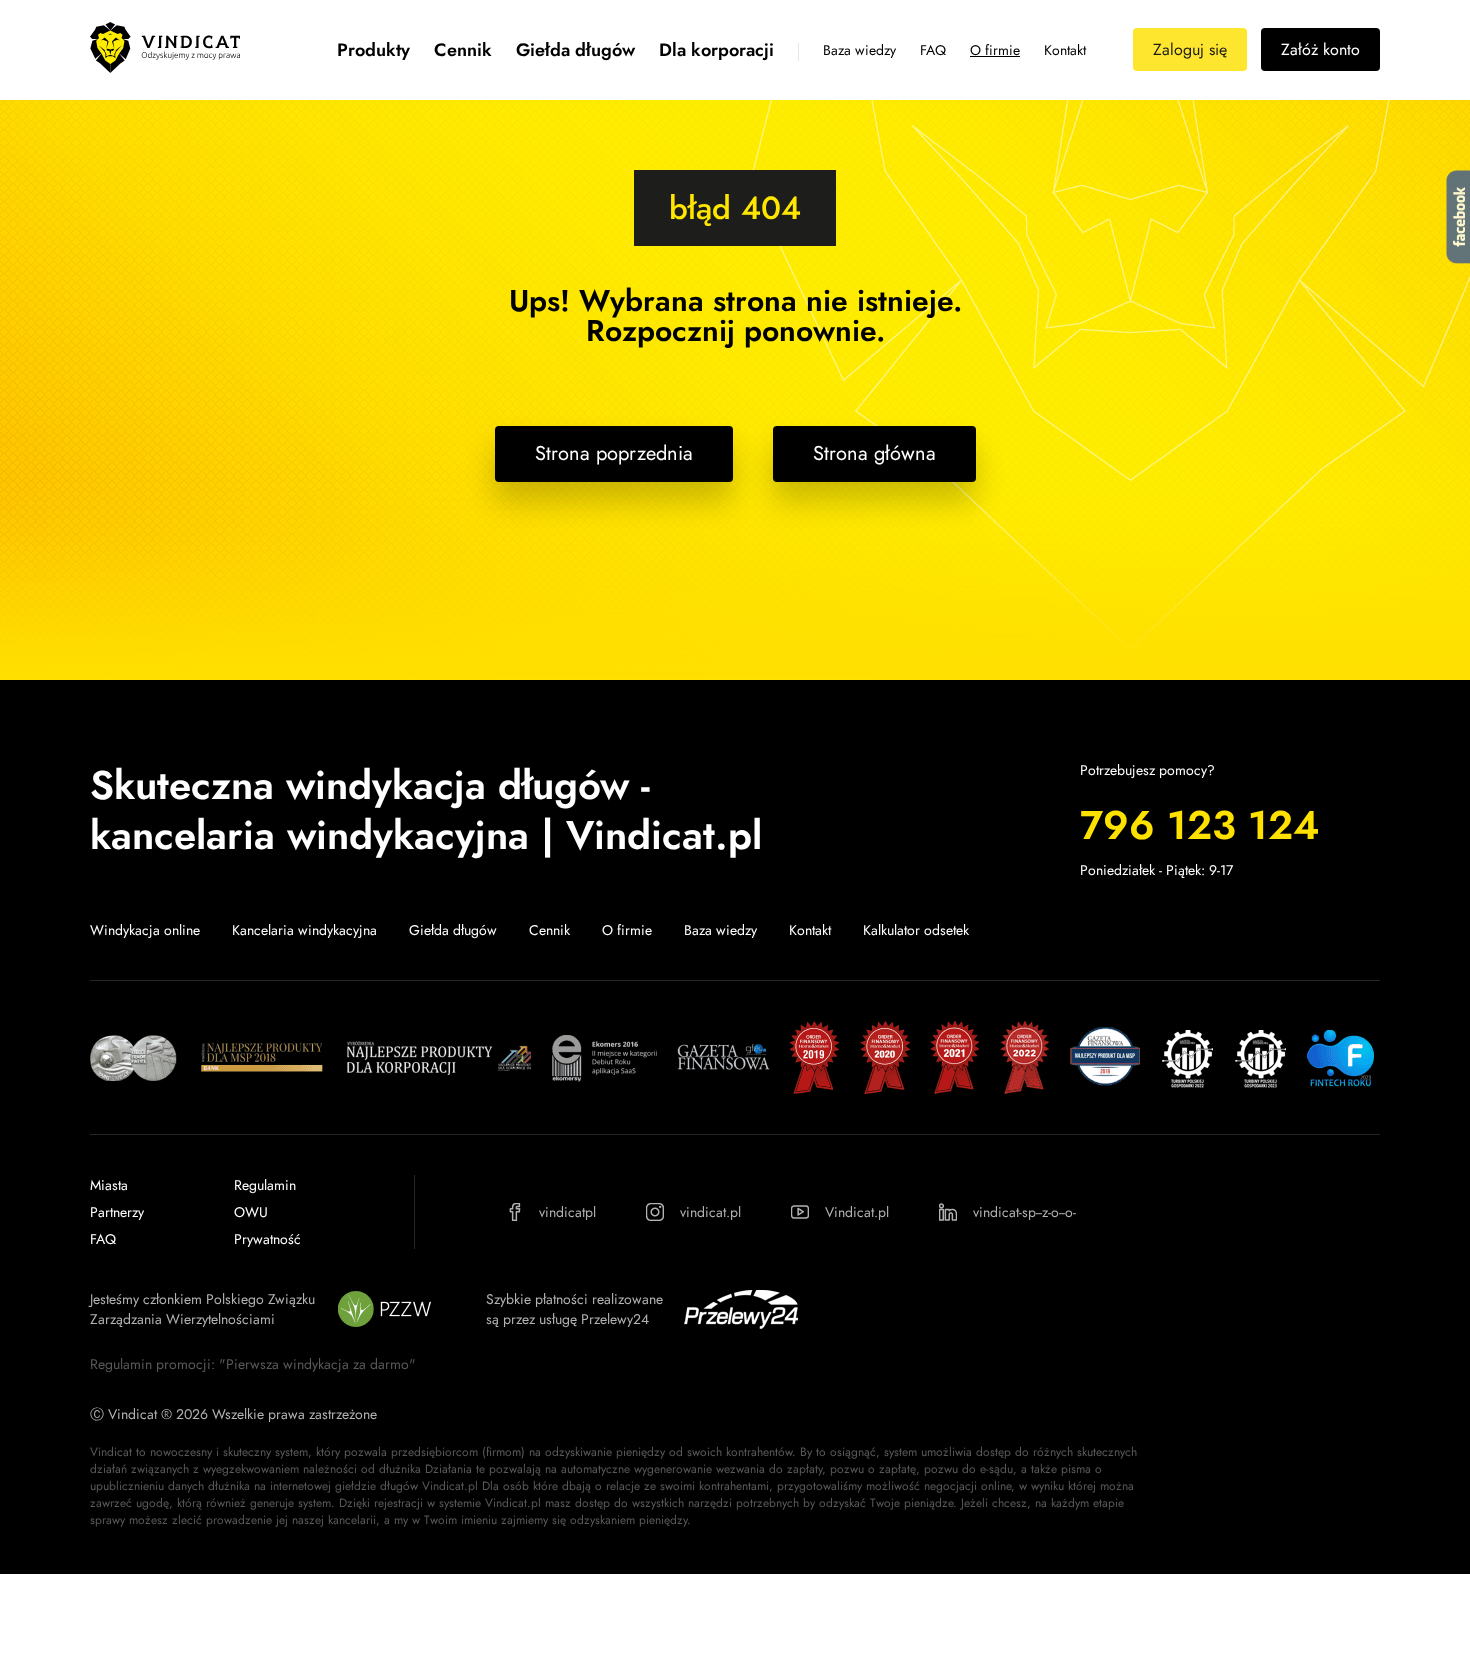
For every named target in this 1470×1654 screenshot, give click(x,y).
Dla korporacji (716, 50)
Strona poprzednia (614, 453)
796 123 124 (1199, 825)
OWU (251, 1212)
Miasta (109, 1185)
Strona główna (874, 453)
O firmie (995, 50)
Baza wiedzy (859, 50)
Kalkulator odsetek (916, 930)
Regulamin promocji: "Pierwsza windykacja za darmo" (253, 1364)
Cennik (463, 50)
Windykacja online (145, 930)
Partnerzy (117, 1212)
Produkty (373, 50)
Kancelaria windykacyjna (304, 930)
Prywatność (267, 1239)
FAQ (933, 50)
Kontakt (1065, 50)
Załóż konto (1320, 49)
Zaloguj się (1190, 49)
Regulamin (265, 1185)
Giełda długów (575, 50)
